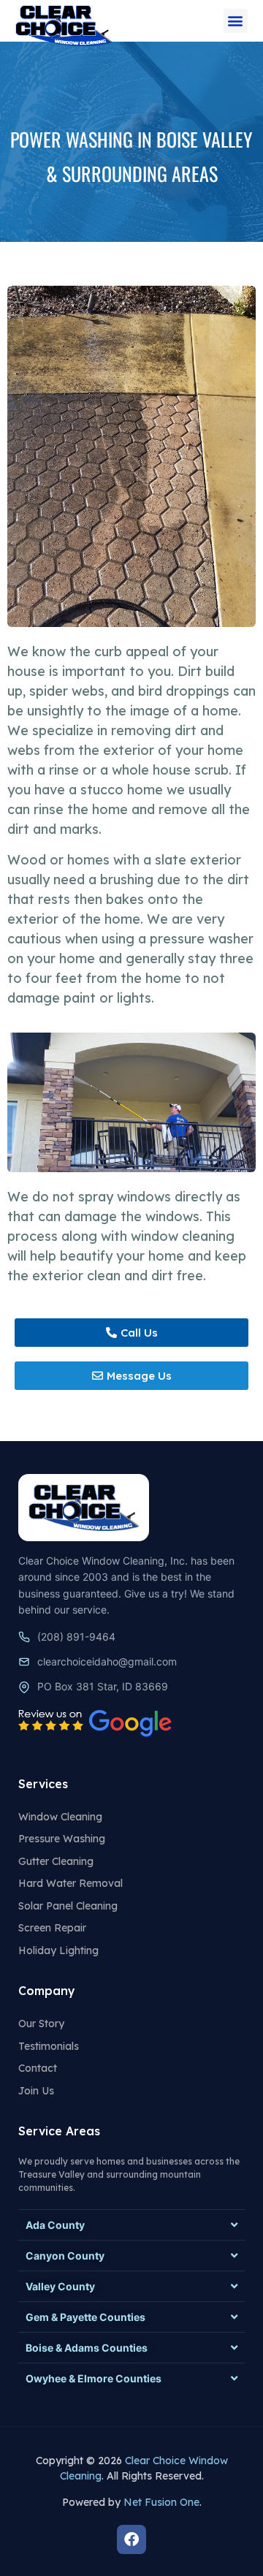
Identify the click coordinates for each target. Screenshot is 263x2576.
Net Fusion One (161, 2502)
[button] (236, 21)
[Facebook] (131, 2539)
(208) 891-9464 (76, 1637)
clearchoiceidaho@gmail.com (107, 1661)
